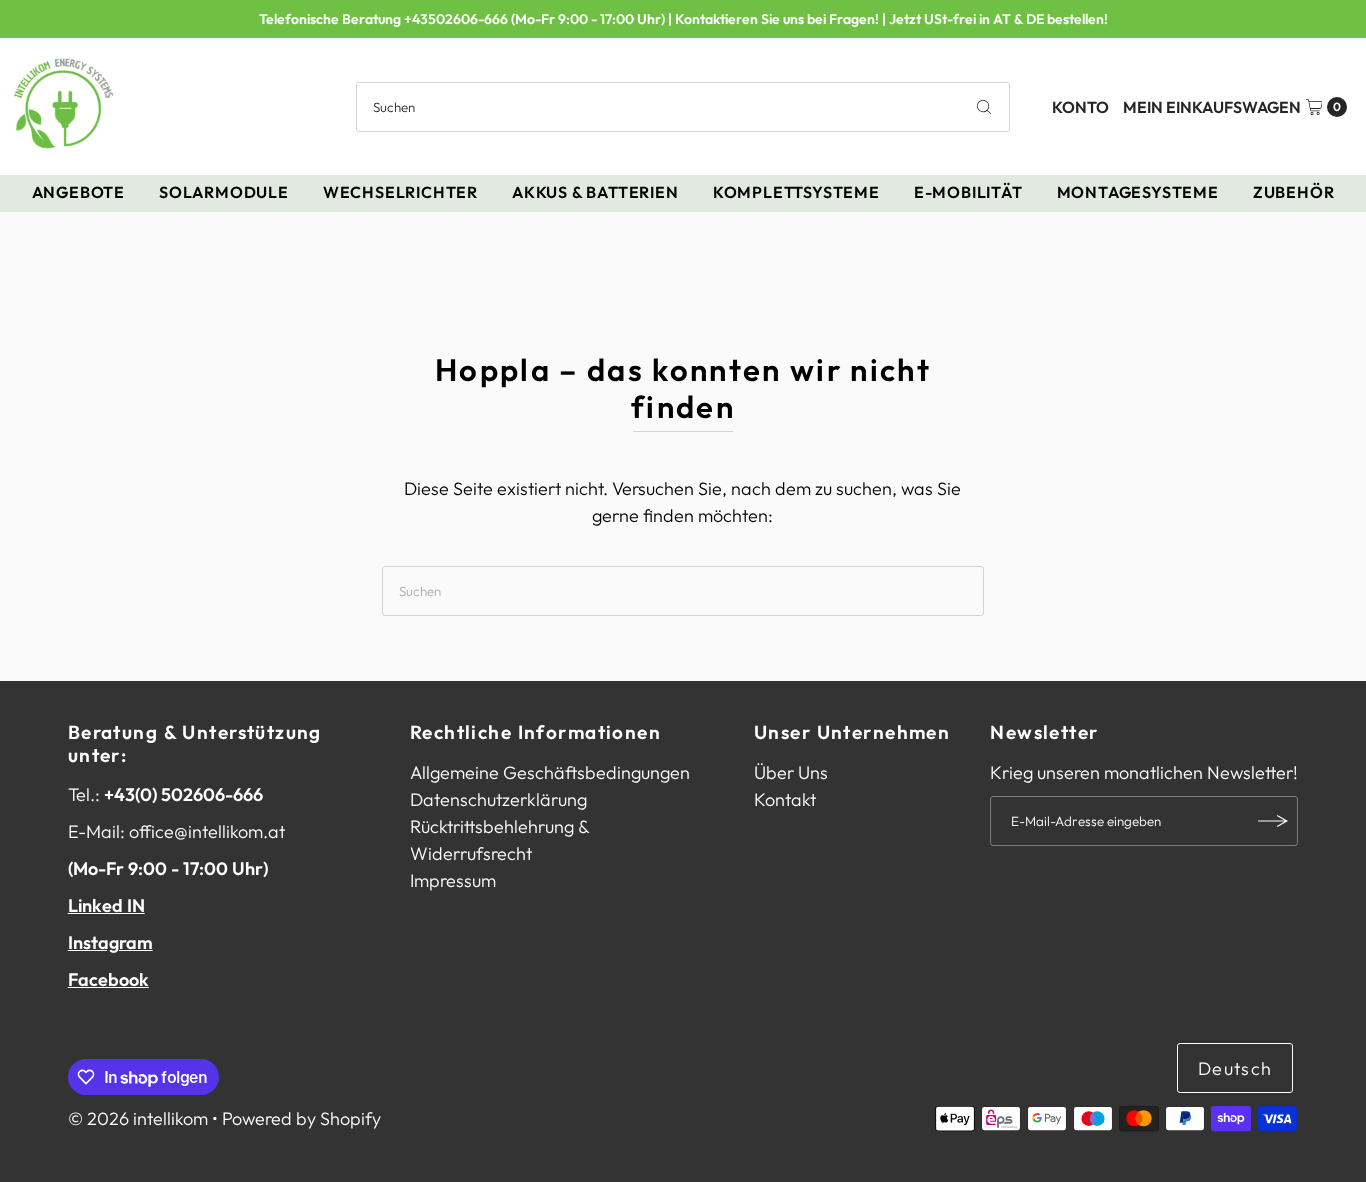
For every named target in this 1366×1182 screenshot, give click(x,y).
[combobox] (683, 107)
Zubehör (1294, 192)
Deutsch (1235, 1068)
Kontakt (785, 799)
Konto (1080, 107)
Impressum (453, 880)
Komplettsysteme (796, 192)
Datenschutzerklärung (498, 799)
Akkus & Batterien (595, 192)
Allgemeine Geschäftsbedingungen (550, 772)
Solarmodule (224, 192)
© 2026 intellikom (138, 1118)
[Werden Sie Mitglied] (1273, 821)
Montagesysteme (1138, 192)
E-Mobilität (968, 192)
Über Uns (791, 772)
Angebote (78, 192)
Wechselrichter (400, 192)
